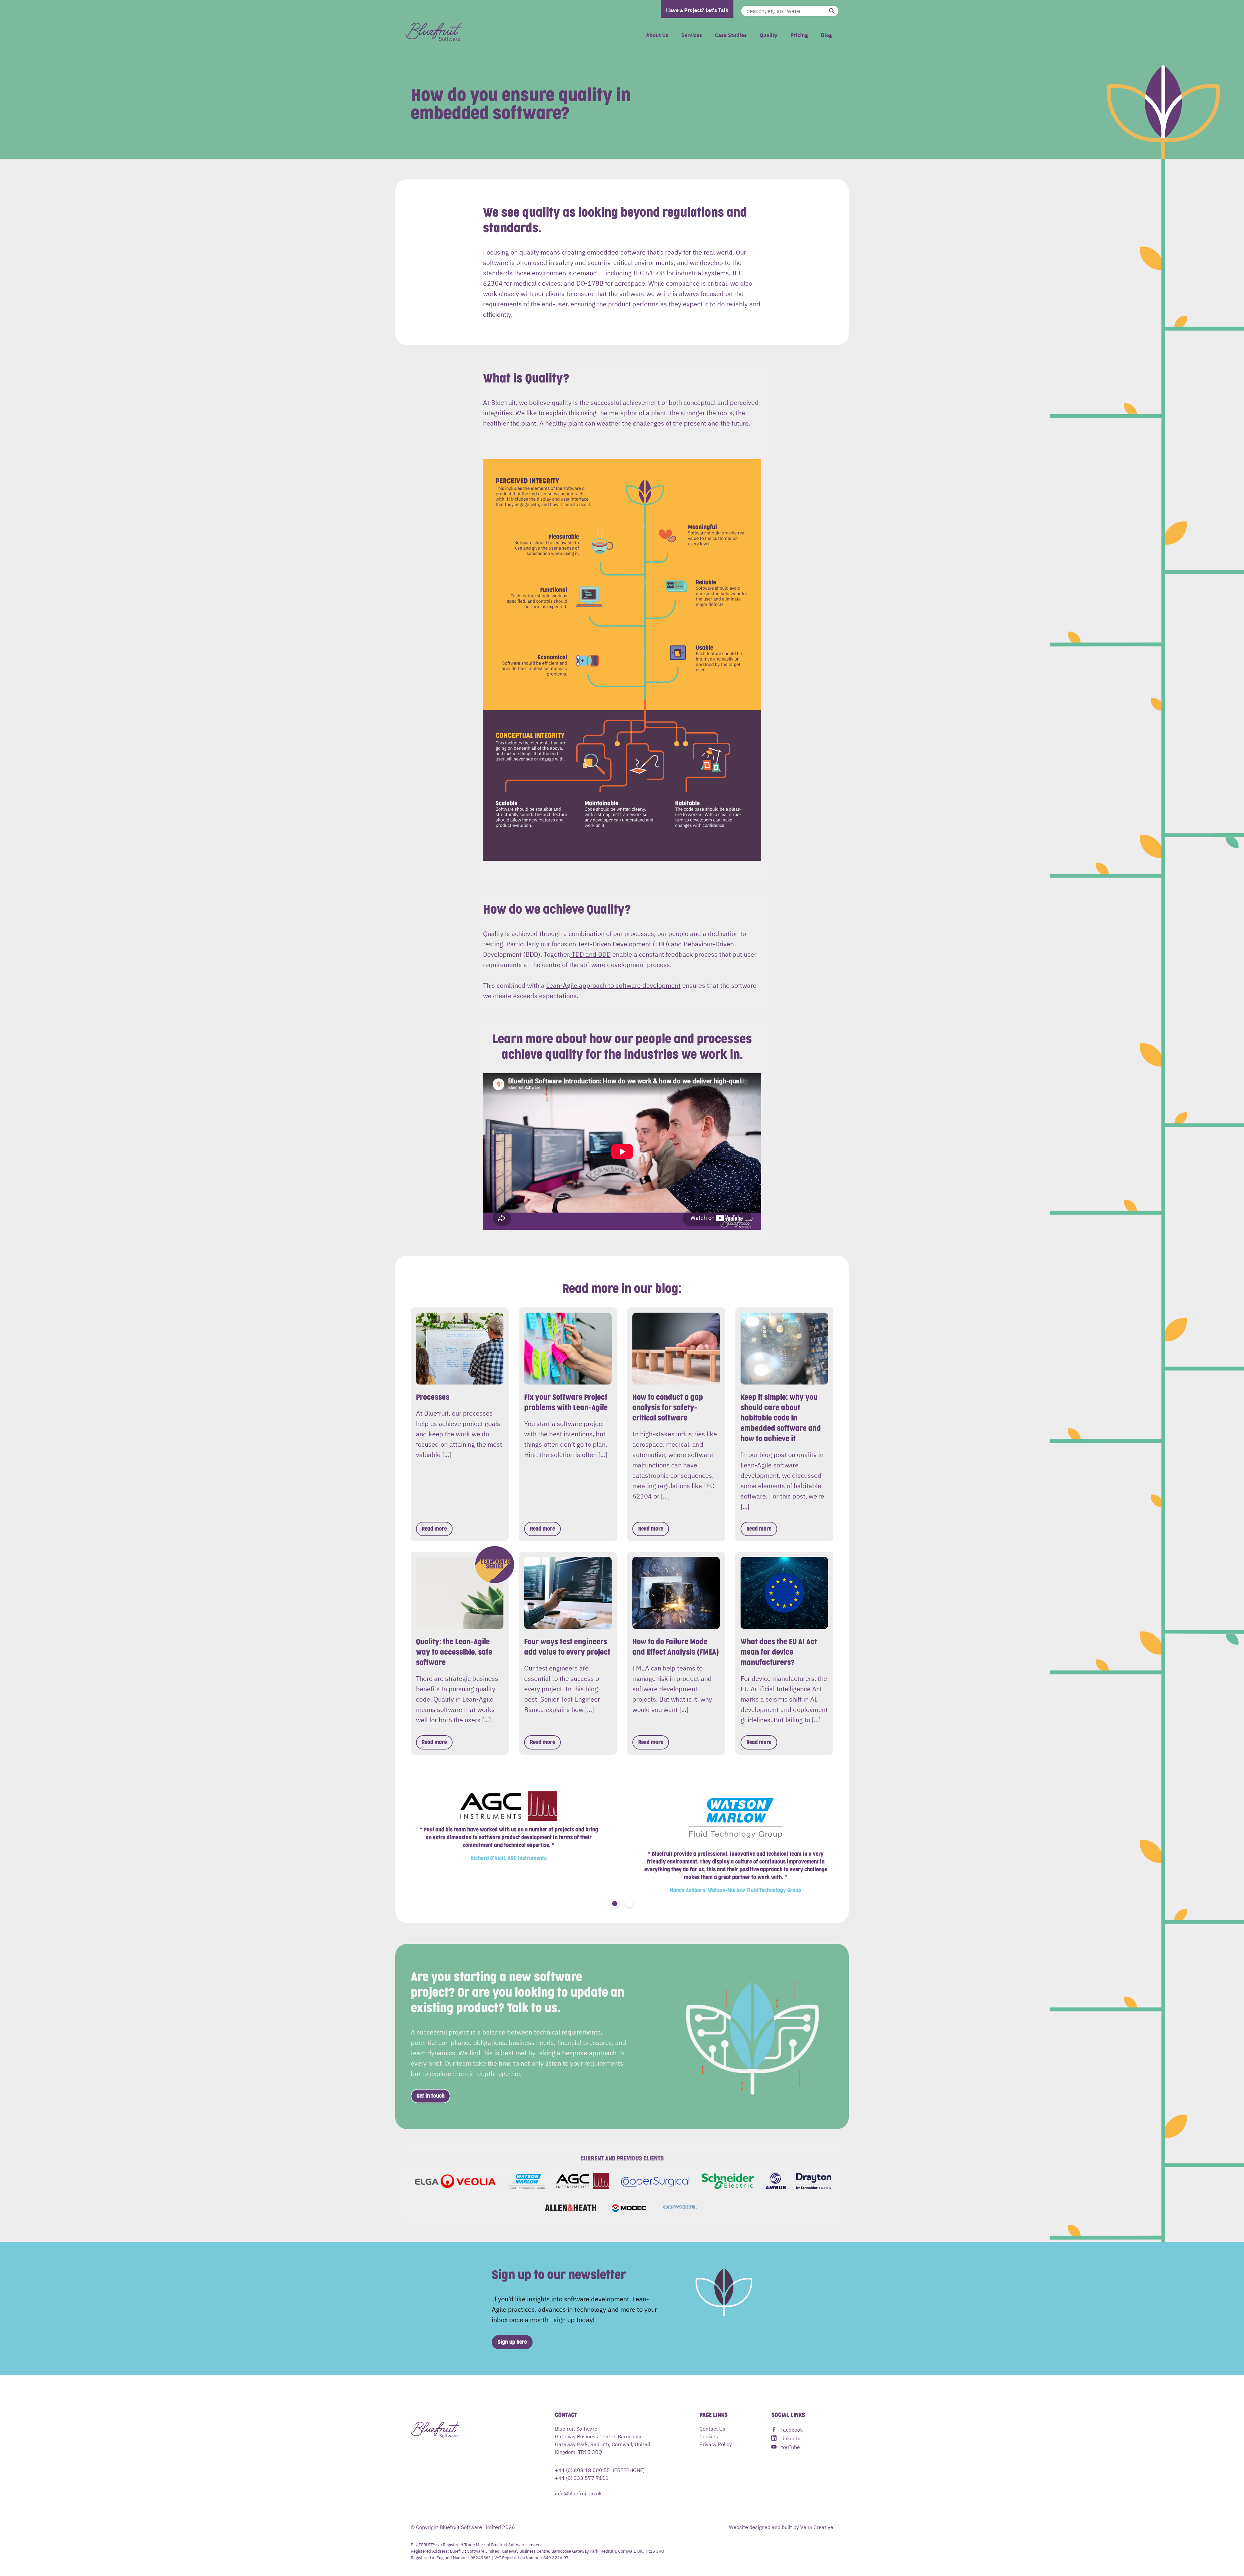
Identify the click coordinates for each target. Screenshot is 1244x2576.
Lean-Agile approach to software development (613, 985)
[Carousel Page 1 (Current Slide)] (615, 1904)
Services (692, 35)
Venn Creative (817, 2527)
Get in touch (431, 2096)
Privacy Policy (716, 2444)
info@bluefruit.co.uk (578, 2493)
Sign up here (512, 2342)
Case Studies (731, 35)
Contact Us (712, 2428)
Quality (769, 35)
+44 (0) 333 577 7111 (582, 2478)
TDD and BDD (590, 954)
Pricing (799, 35)
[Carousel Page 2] (629, 1904)
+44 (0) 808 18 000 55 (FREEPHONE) (600, 2470)
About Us (657, 35)
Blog (826, 35)
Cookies (709, 2436)
